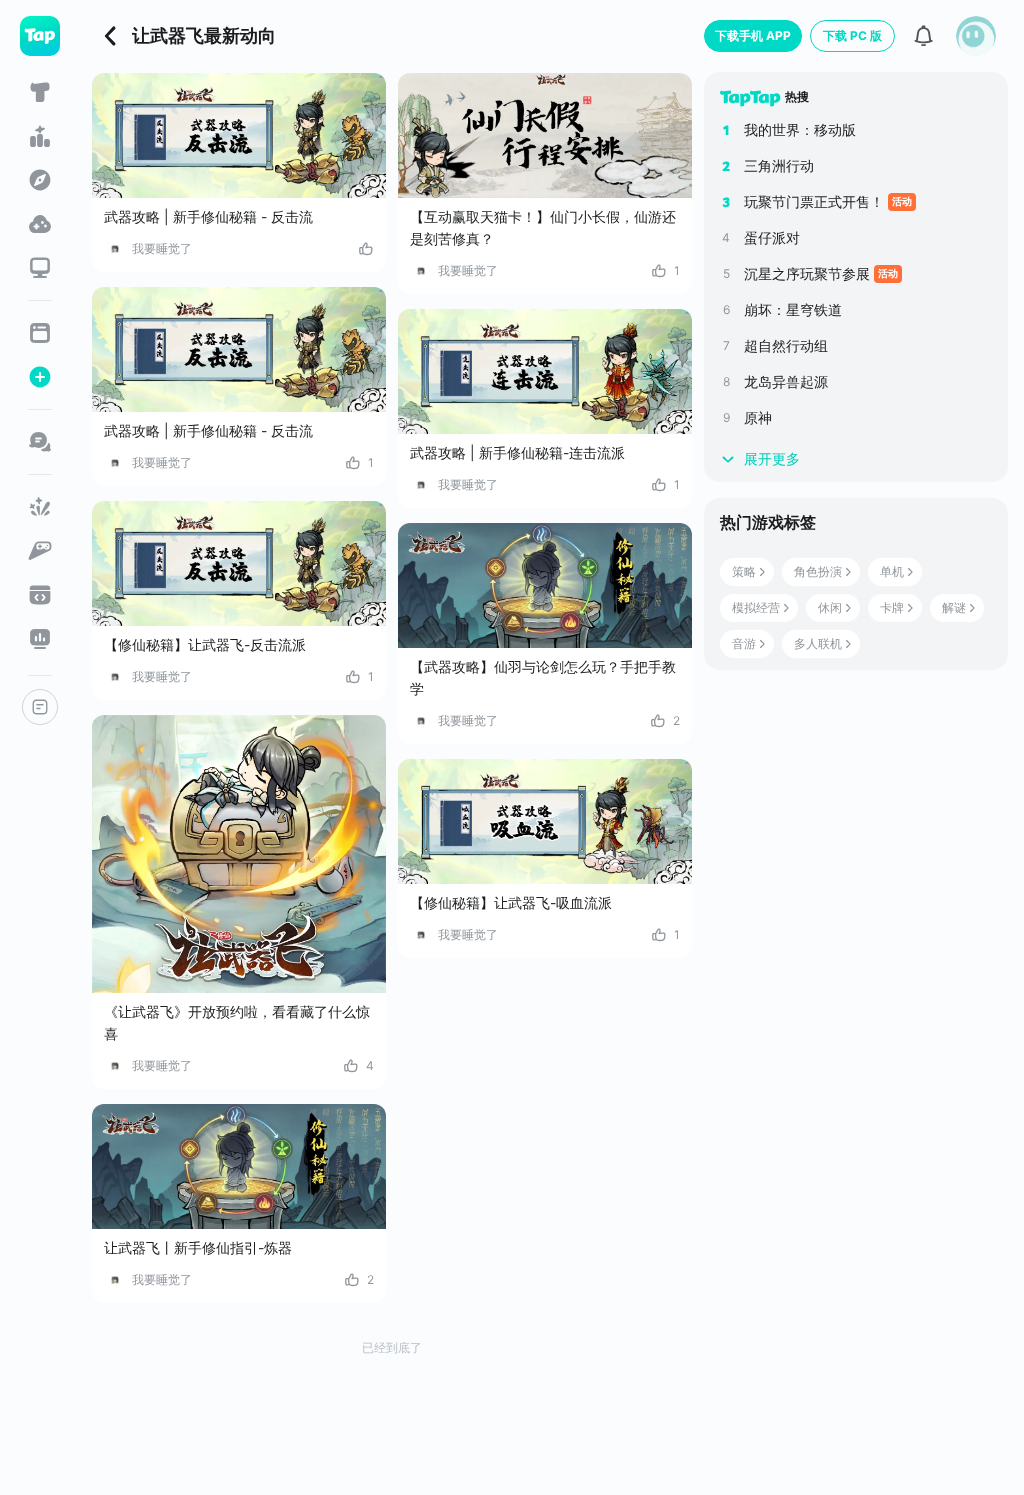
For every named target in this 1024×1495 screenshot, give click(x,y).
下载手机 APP (753, 35)
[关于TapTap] (40, 707)
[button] (976, 36)
